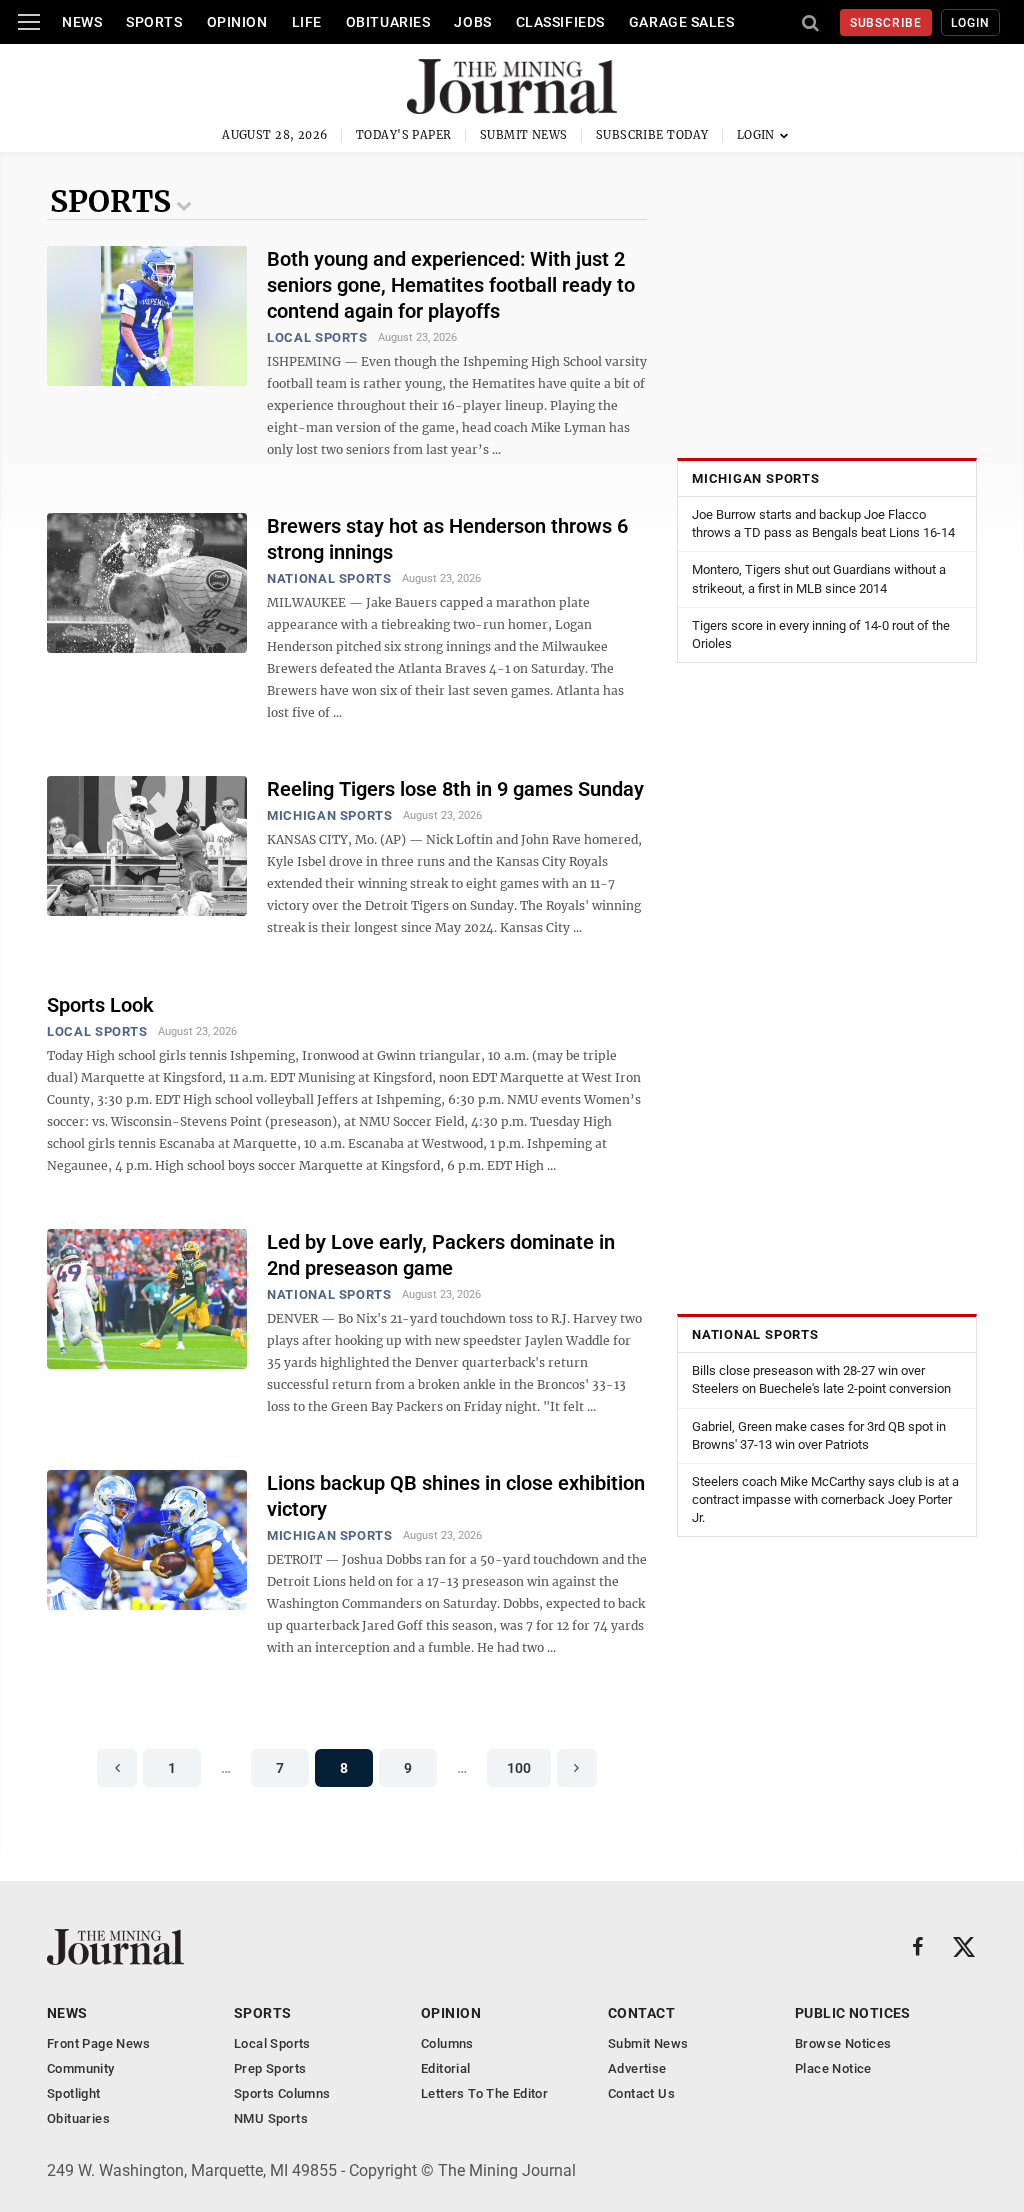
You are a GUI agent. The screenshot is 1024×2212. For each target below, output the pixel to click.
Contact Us (641, 2093)
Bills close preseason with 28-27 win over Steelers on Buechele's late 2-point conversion (821, 1379)
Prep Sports (270, 2068)
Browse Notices (843, 2043)
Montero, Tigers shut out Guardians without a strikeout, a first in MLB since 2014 (819, 578)
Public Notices (853, 2013)
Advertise (637, 2068)
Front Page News (99, 2043)
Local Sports (317, 337)
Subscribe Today (652, 135)
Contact (641, 2013)
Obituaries (388, 22)
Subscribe (886, 23)
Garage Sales (682, 22)
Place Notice (833, 2068)
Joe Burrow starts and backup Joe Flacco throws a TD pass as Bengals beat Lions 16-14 (823, 523)
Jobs (472, 22)
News (82, 22)
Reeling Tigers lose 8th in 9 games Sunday (455, 789)
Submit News (524, 135)
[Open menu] (29, 22)
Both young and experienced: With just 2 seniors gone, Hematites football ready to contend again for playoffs (451, 285)
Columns (447, 2043)
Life (307, 22)
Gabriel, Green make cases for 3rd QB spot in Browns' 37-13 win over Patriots (819, 1435)
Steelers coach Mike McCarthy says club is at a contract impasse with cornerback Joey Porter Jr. (825, 1499)
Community (81, 2068)
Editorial (446, 2068)
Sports (154, 22)
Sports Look (100, 1005)
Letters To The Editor (484, 2093)
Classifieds (560, 22)
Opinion (237, 22)
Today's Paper (404, 135)
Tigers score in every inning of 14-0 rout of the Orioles (821, 634)
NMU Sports (271, 2118)
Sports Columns (282, 2093)
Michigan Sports (330, 815)
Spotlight (74, 2093)
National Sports (329, 578)
